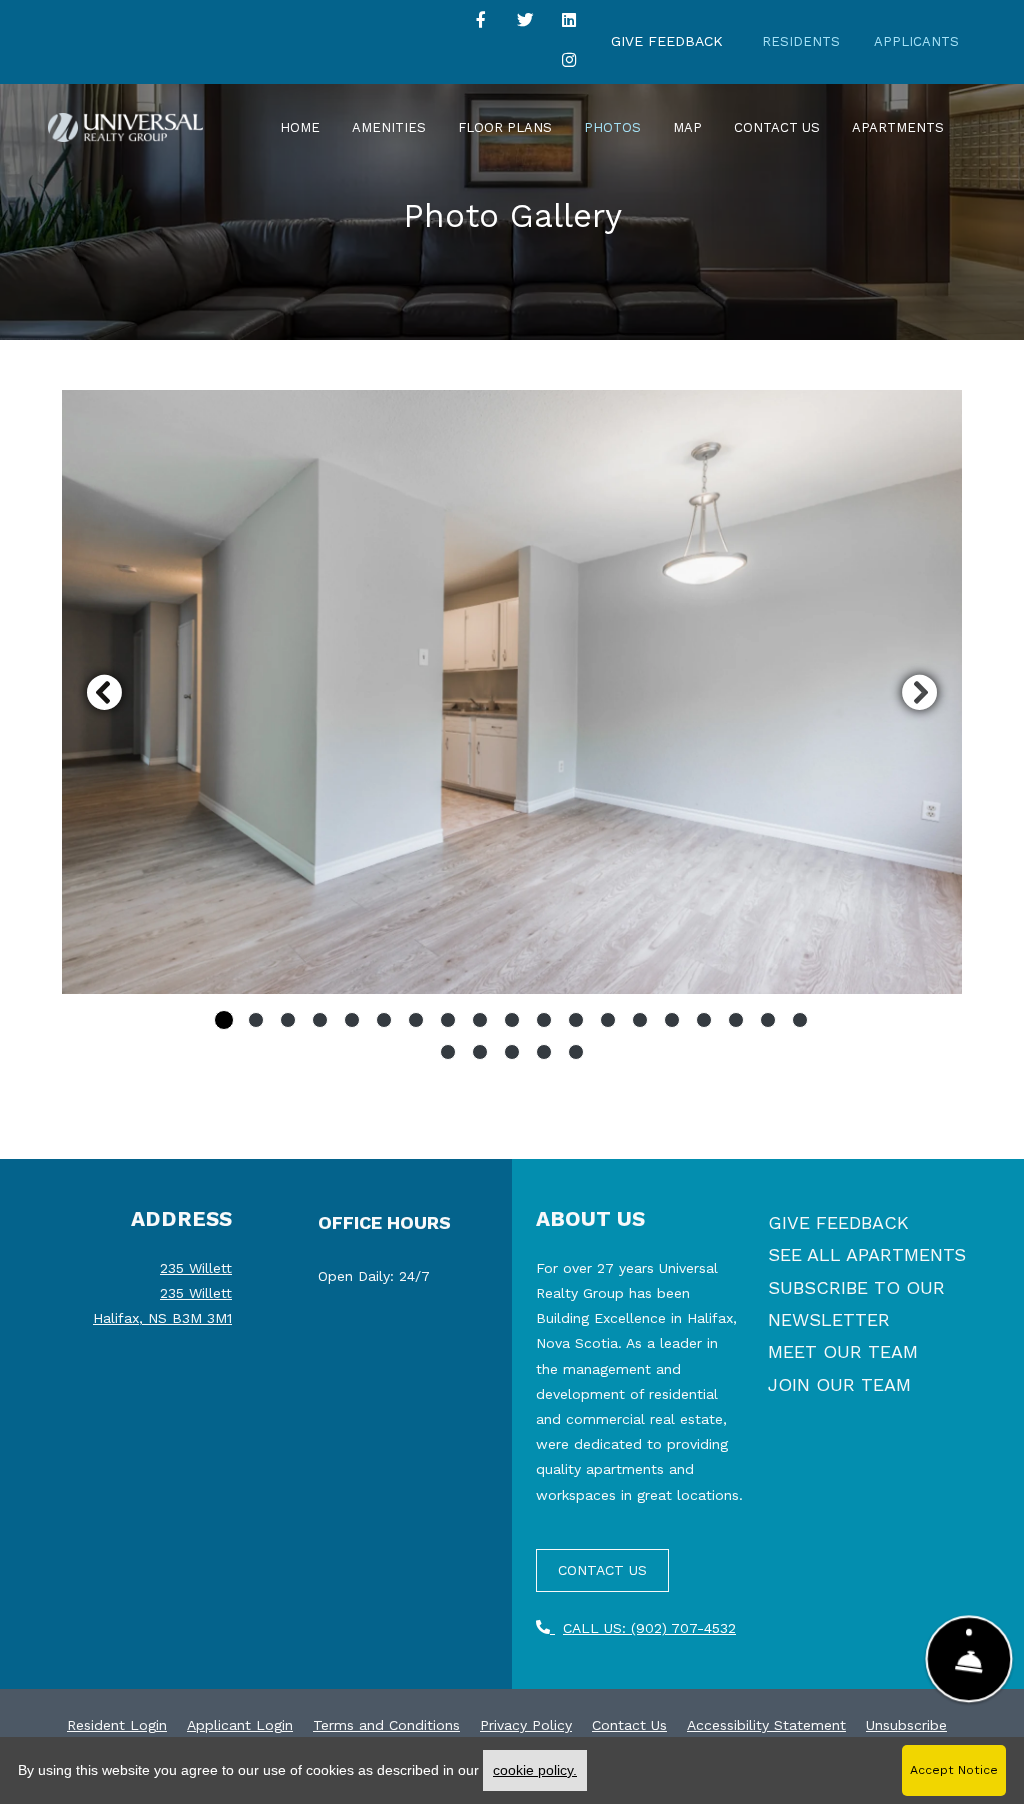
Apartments (898, 127)
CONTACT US (602, 1570)
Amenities (389, 127)
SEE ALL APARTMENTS (867, 1254)
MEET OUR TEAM (843, 1351)
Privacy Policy (526, 1724)
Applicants (916, 41)
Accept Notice (954, 1770)
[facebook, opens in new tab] (481, 24)
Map (687, 127)
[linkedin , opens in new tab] (569, 24)
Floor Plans (505, 127)
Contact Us (777, 127)
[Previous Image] (104, 692)
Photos (612, 127)
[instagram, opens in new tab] (569, 64)
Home (300, 127)
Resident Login (117, 1724)
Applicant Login (240, 1724)
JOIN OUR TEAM (839, 1384)
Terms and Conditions (386, 1724)
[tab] (224, 1020)
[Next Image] (920, 692)
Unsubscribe (906, 1724)
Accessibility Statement (766, 1724)
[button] (512, 692)
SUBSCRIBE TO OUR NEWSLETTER (856, 1303)
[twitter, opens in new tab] (525, 24)
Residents (801, 41)
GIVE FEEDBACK (838, 1222)
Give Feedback (667, 41)
